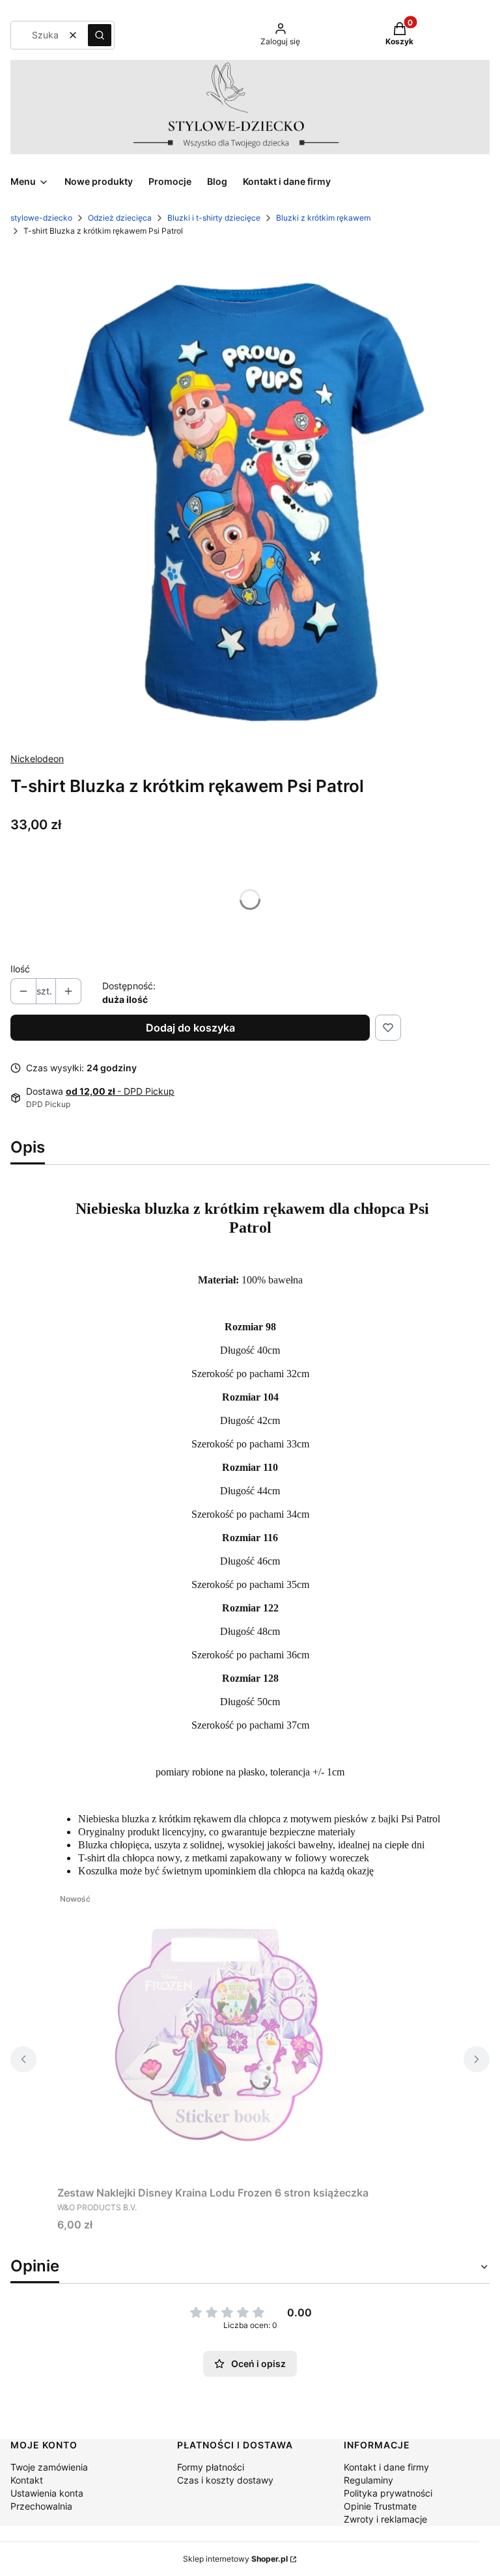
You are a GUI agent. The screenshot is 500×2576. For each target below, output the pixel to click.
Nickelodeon (37, 759)
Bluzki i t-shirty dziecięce (214, 218)
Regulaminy (368, 2480)
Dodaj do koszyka (190, 1028)
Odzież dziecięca (120, 218)
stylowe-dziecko (41, 218)
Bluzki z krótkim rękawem (323, 218)
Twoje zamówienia (49, 2467)
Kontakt (27, 2480)
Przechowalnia (41, 2506)
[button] (100, 35)
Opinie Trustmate (380, 2506)
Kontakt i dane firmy (386, 2467)
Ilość (20, 969)
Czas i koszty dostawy (225, 2480)
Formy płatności (211, 2467)
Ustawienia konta (47, 2493)
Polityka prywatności (388, 2493)
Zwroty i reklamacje (385, 2519)
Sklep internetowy (235, 2559)
